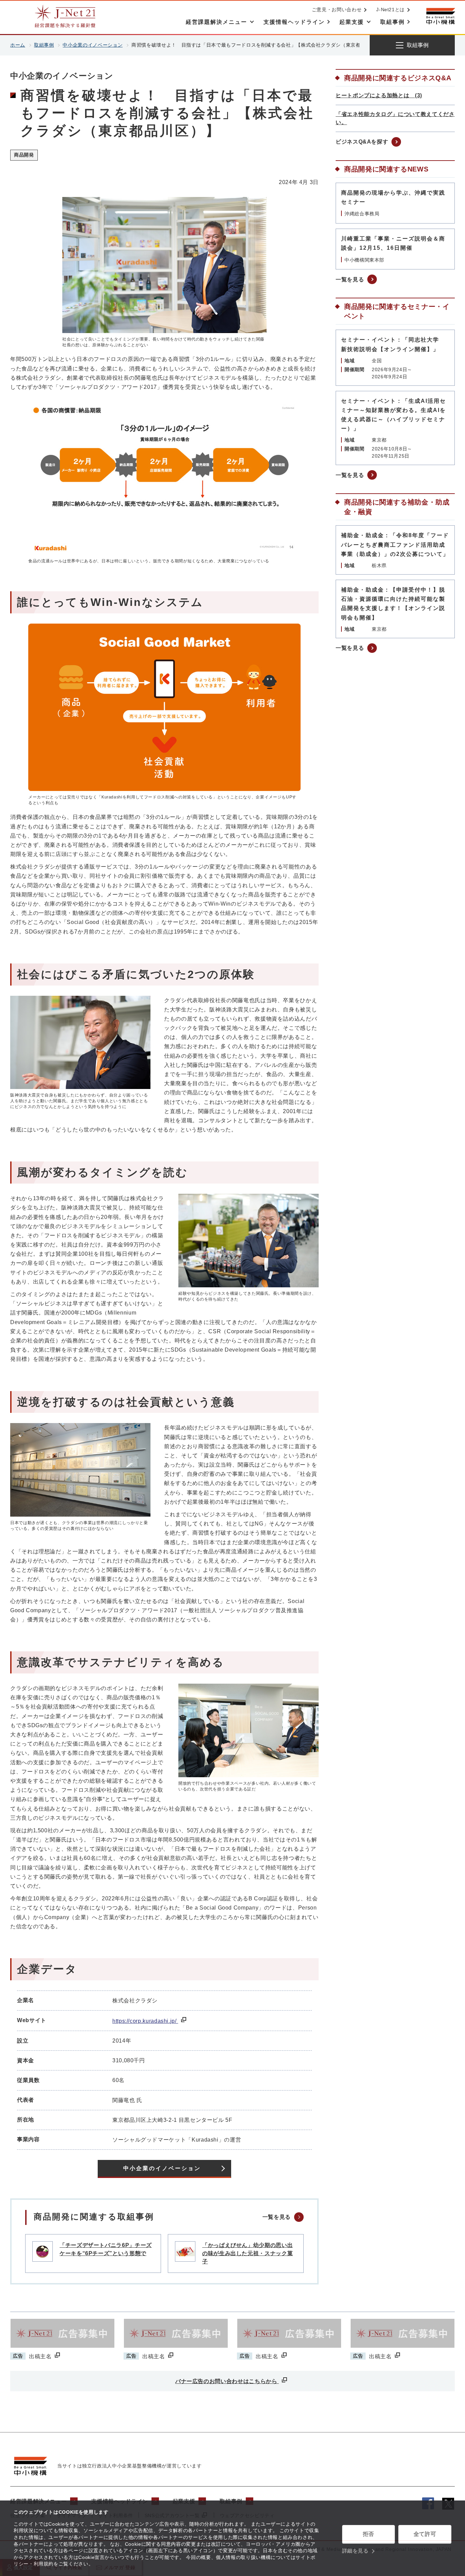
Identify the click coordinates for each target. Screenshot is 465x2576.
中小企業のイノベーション (93, 45)
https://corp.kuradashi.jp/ (145, 2021)
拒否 (368, 2534)
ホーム (18, 45)
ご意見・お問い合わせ (337, 10)
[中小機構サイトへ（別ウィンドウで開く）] (440, 16)
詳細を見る (355, 2551)
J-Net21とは (390, 10)
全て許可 (425, 2534)
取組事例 (44, 45)
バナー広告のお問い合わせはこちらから (227, 2381)
